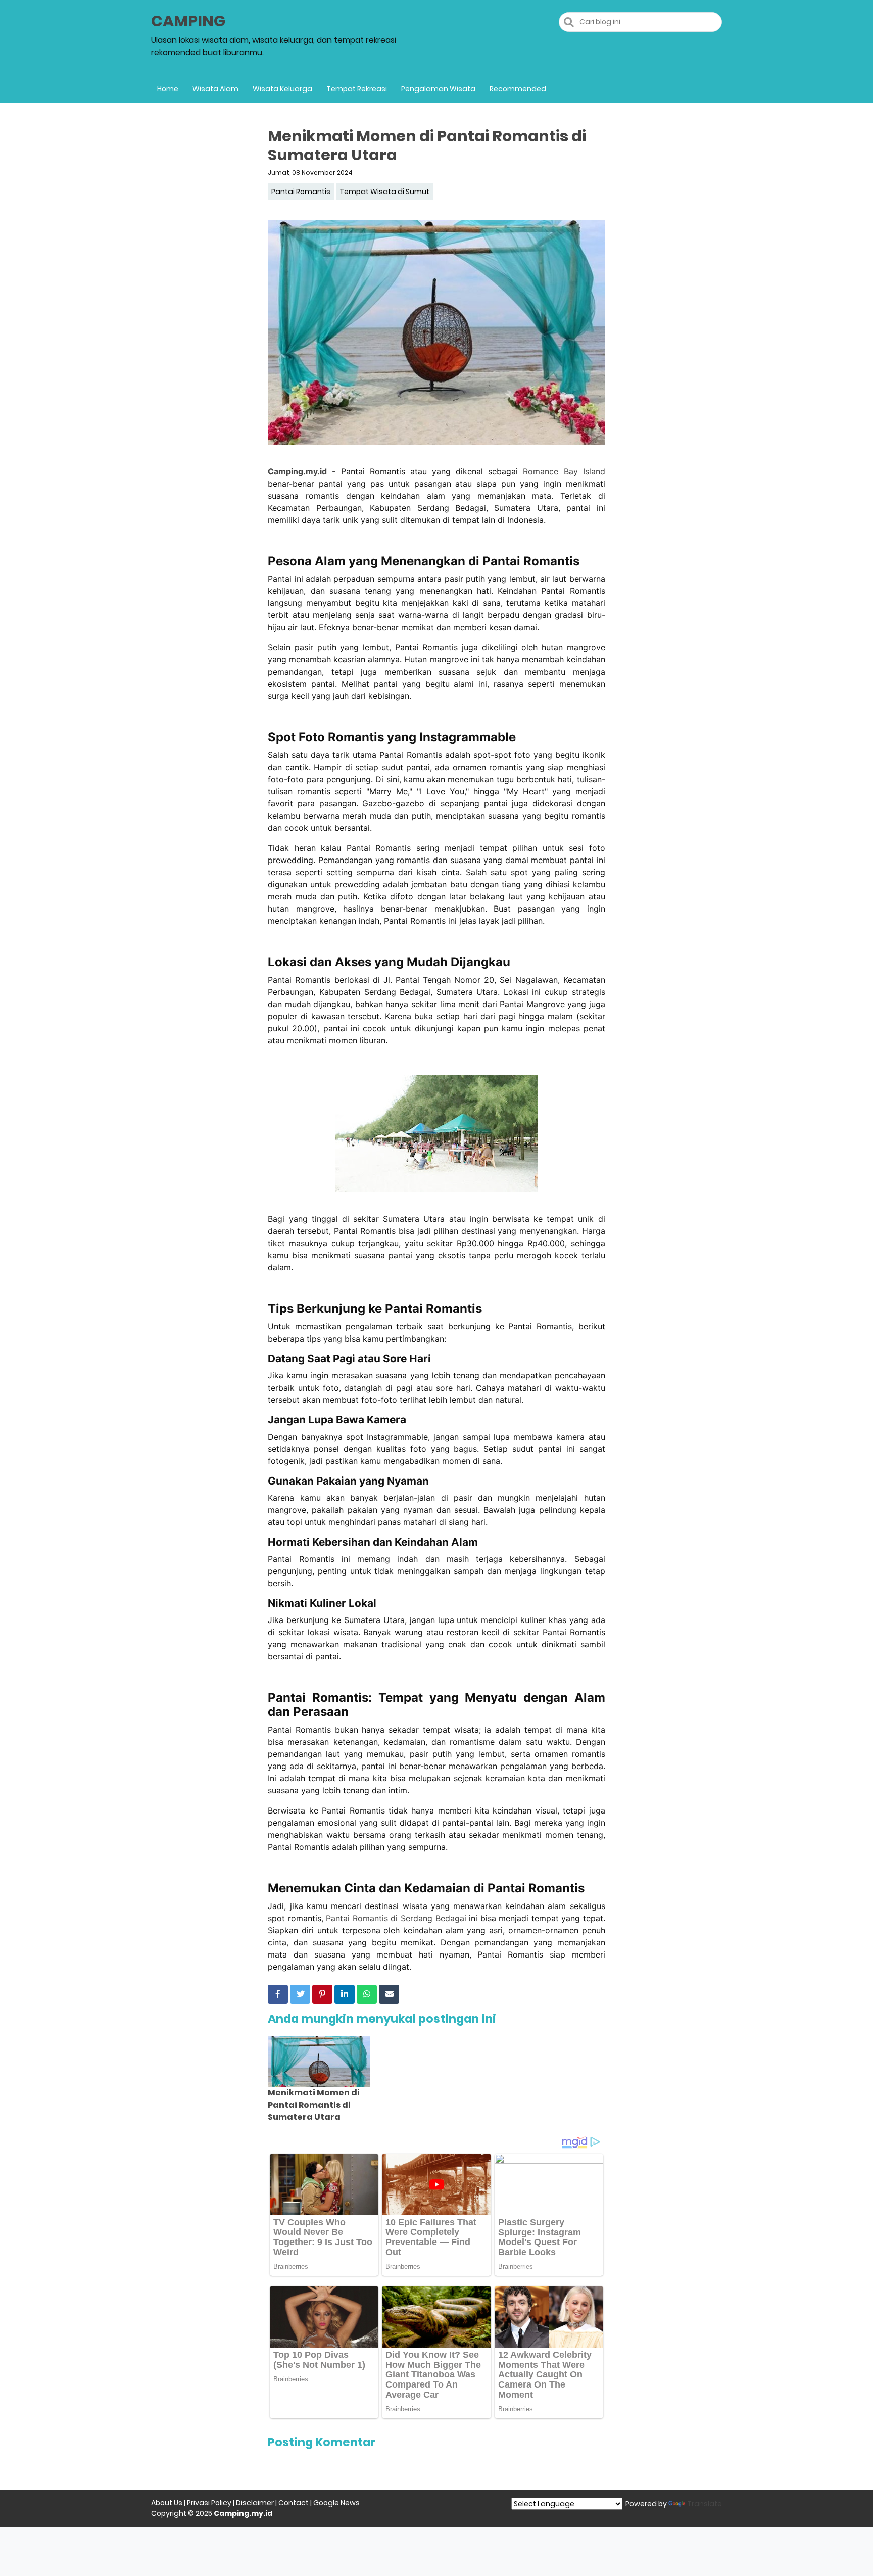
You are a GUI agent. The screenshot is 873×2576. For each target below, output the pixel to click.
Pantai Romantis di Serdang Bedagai (396, 1918)
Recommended (518, 89)
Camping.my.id (297, 471)
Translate (705, 2504)
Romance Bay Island (564, 471)
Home (168, 89)
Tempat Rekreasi (357, 89)
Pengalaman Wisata (438, 89)
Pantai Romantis (301, 192)
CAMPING (188, 21)
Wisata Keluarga (282, 89)
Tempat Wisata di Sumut (384, 192)
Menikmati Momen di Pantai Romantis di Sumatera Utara (314, 2105)
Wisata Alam (215, 89)
